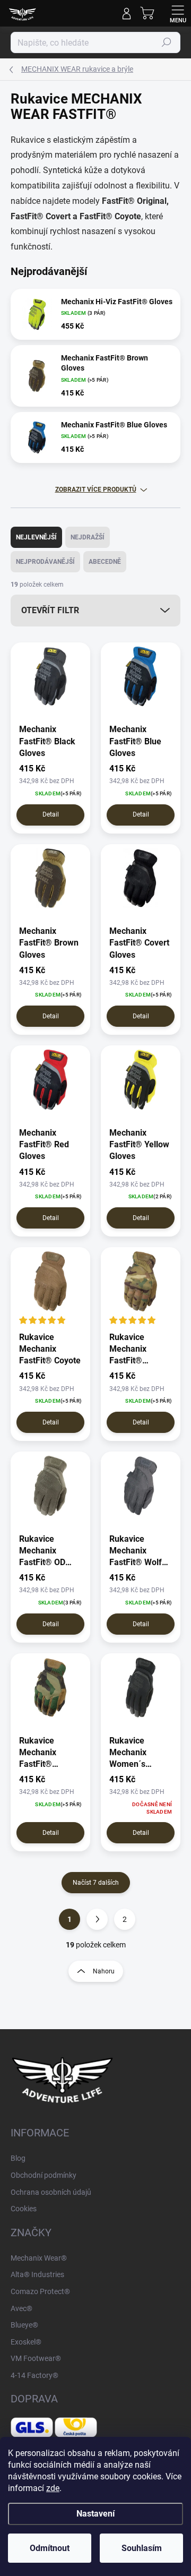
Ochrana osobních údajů (51, 2192)
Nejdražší (88, 537)
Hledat (167, 42)
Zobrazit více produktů (96, 490)
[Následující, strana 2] (97, 1919)
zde (53, 2488)
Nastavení (95, 2514)
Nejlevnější (36, 537)
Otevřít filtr (50, 610)
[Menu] (178, 13)
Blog (18, 2158)
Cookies (24, 2209)
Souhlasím (142, 2548)
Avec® (21, 2308)
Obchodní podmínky (44, 2175)
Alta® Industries (37, 2274)
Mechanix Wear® (39, 2258)
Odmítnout (50, 2548)
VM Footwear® (36, 2358)
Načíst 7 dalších (96, 1883)
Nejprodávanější (45, 562)
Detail (51, 814)
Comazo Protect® (40, 2291)
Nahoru (104, 1971)
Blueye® (24, 2325)
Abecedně (105, 562)
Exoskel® (26, 2342)
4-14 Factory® (34, 2375)
